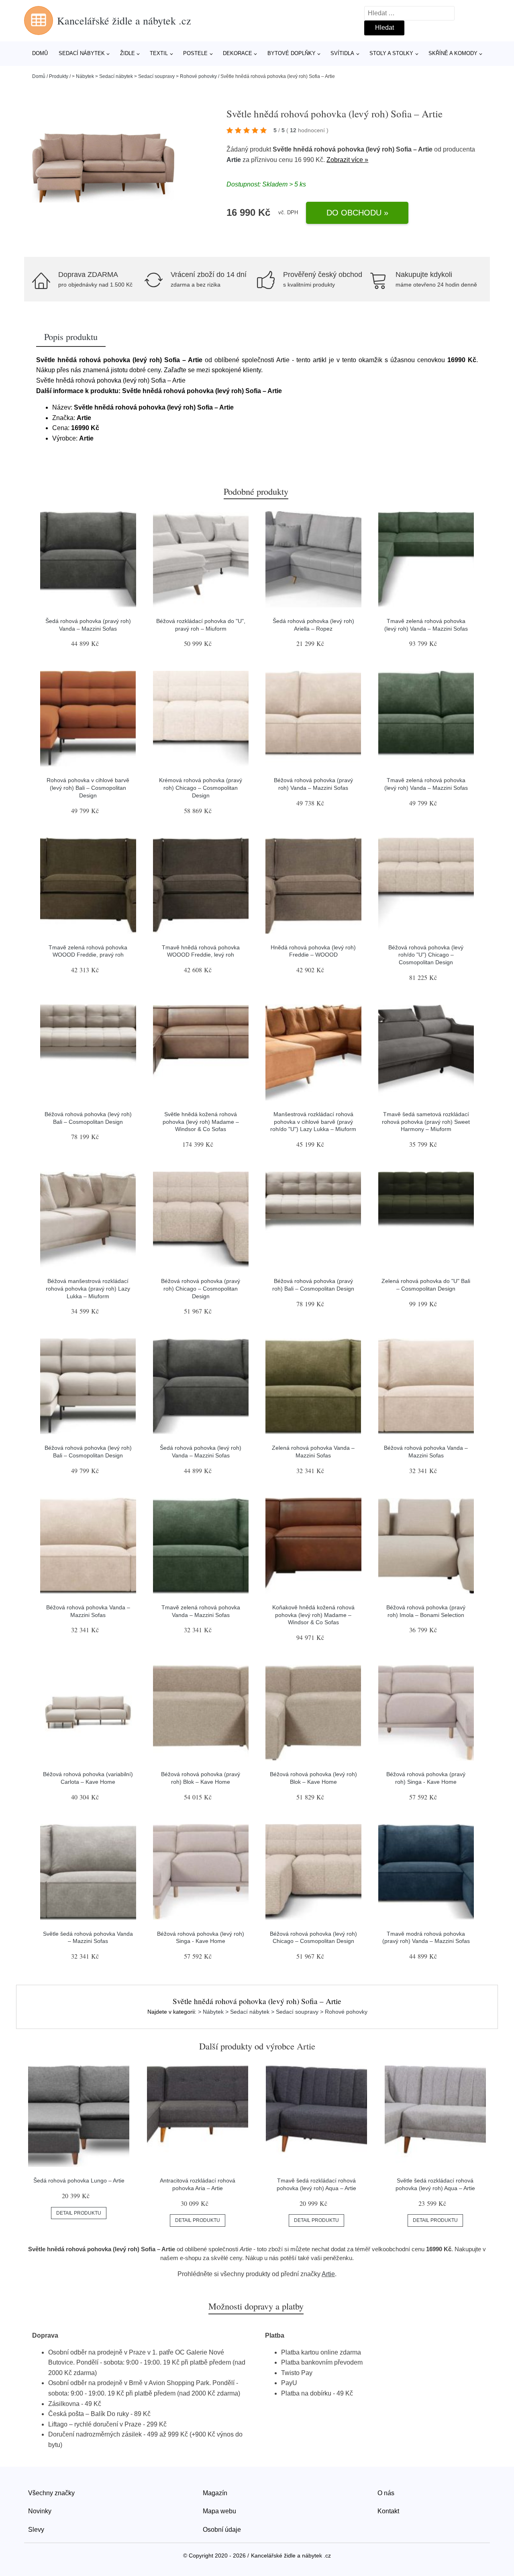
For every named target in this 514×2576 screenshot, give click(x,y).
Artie (234, 160)
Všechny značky (51, 2493)
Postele (195, 53)
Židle (127, 53)
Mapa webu (219, 2511)
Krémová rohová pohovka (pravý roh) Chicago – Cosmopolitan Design (201, 788)
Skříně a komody (453, 53)
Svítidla (342, 53)
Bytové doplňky (292, 53)
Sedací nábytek (82, 53)
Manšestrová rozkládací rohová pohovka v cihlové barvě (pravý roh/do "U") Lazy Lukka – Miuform (313, 1122)
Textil (159, 53)
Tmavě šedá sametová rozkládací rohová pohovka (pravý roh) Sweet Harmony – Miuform (426, 1122)
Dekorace (238, 53)
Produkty (59, 76)
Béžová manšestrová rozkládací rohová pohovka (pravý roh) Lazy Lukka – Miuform (88, 1288)
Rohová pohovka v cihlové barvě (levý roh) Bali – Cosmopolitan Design (88, 788)
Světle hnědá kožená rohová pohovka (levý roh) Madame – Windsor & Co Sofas (201, 1122)
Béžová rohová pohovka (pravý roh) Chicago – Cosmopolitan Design (201, 1288)
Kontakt (388, 2511)
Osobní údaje (222, 2530)
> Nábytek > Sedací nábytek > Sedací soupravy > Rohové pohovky (144, 76)
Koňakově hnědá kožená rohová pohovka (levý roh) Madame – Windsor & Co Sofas (313, 1615)
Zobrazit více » (347, 160)
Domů (40, 53)
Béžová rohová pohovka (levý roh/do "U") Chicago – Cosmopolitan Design (426, 955)
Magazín (215, 2493)
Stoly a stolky (391, 53)
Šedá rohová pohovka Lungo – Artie (79, 2180)
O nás (386, 2493)
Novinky (40, 2511)
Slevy (36, 2530)
